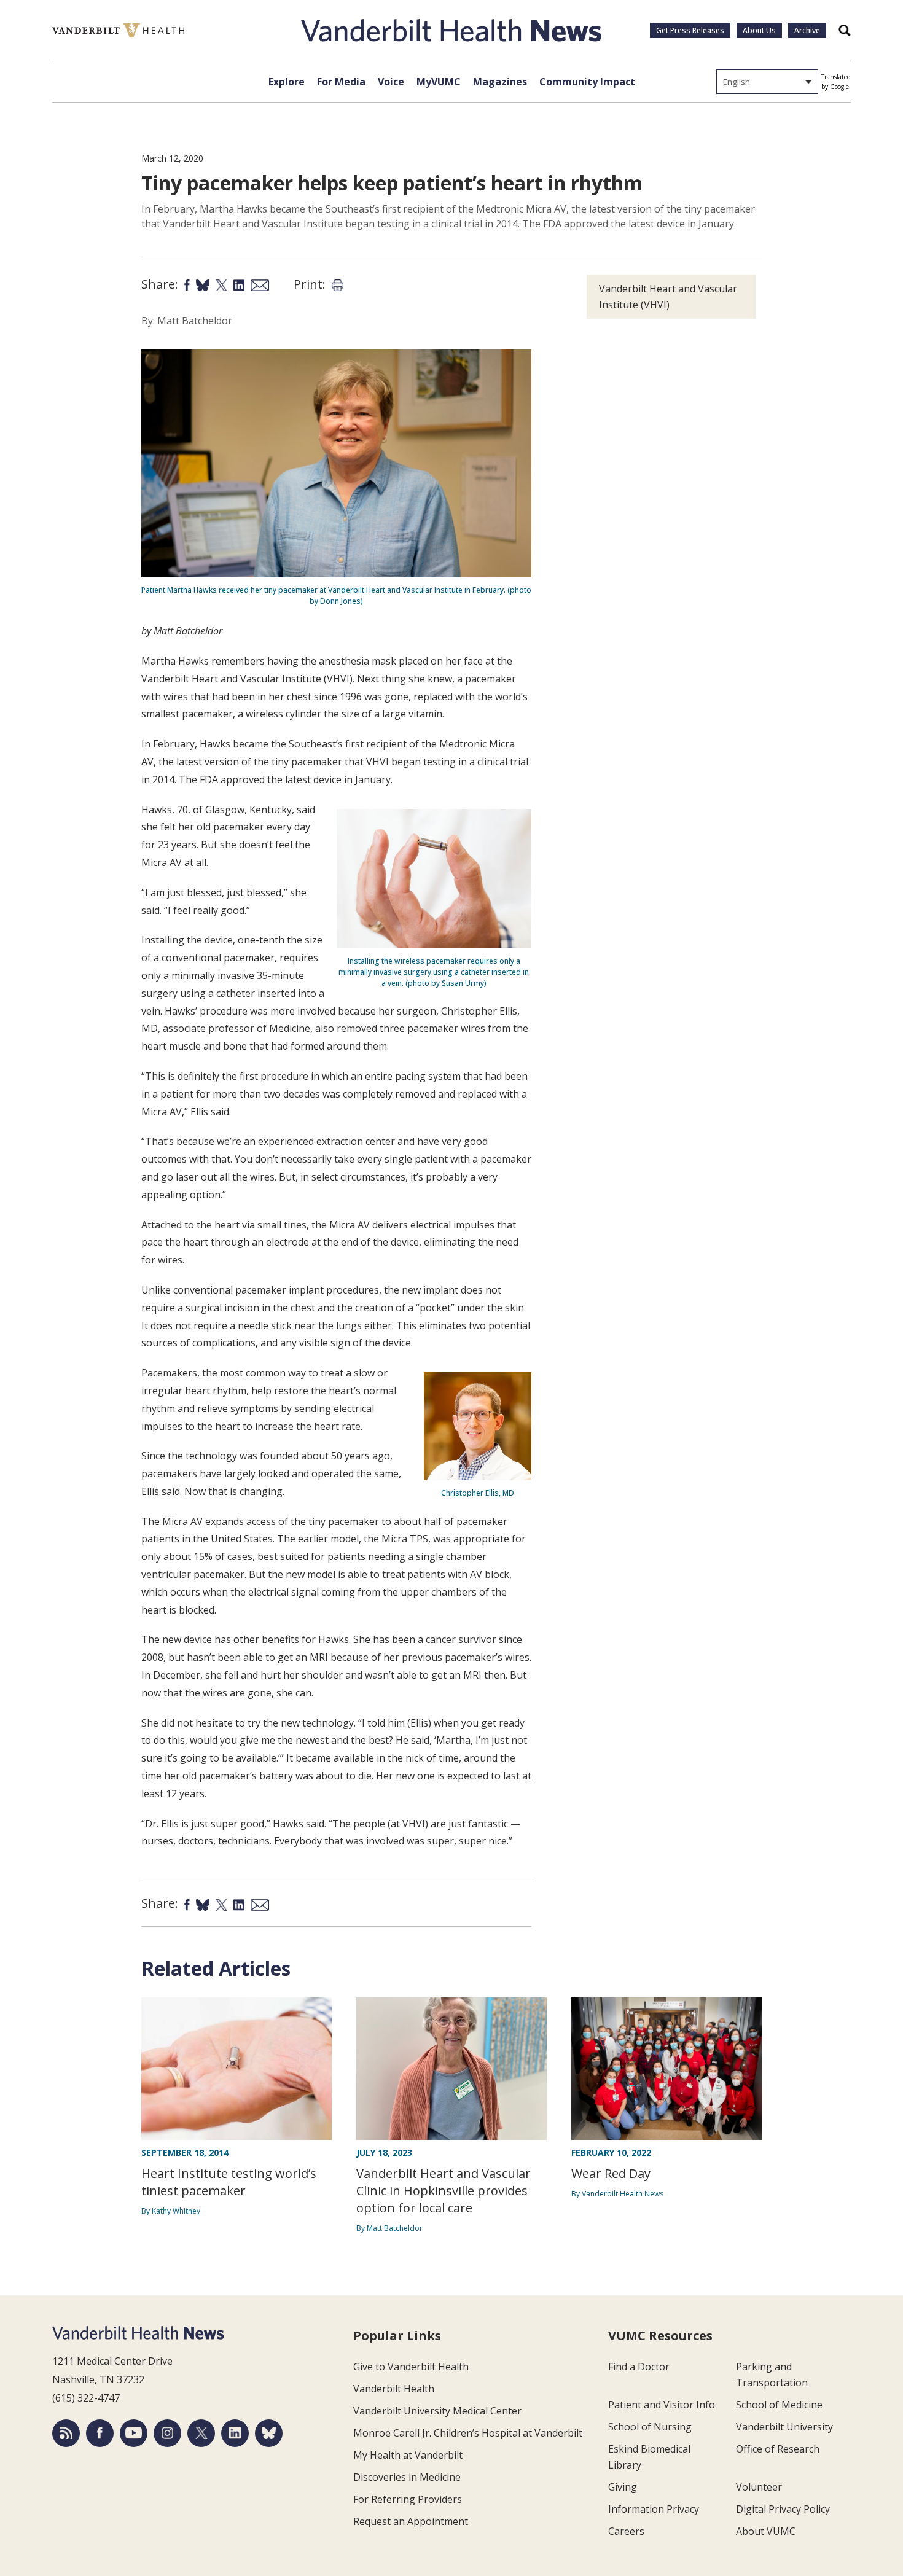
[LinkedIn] (235, 2433)
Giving (623, 2487)
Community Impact (587, 82)
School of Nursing (650, 2427)
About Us (759, 30)
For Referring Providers (408, 2499)
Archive (807, 30)
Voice (391, 82)
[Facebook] (100, 2433)
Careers (626, 2531)
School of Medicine (779, 2405)
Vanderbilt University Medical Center (437, 2411)
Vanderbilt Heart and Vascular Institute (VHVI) (668, 297)
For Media (341, 82)
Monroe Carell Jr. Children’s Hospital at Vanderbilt (468, 2433)
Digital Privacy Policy (783, 2509)
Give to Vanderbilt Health (411, 2367)
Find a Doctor (639, 2367)
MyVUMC (439, 82)
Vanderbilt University (784, 2427)
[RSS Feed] (66, 2433)
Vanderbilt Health (394, 2389)
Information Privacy (654, 2509)
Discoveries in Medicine (407, 2477)
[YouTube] (134, 2433)
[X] (201, 2433)
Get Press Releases (690, 30)
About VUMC (766, 2531)
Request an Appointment (411, 2521)
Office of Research (778, 2449)
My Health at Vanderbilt (408, 2455)
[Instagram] (167, 2433)
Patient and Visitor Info (662, 2405)
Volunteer (759, 2487)
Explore (287, 82)
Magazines (500, 82)
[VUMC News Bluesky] (269, 2433)
